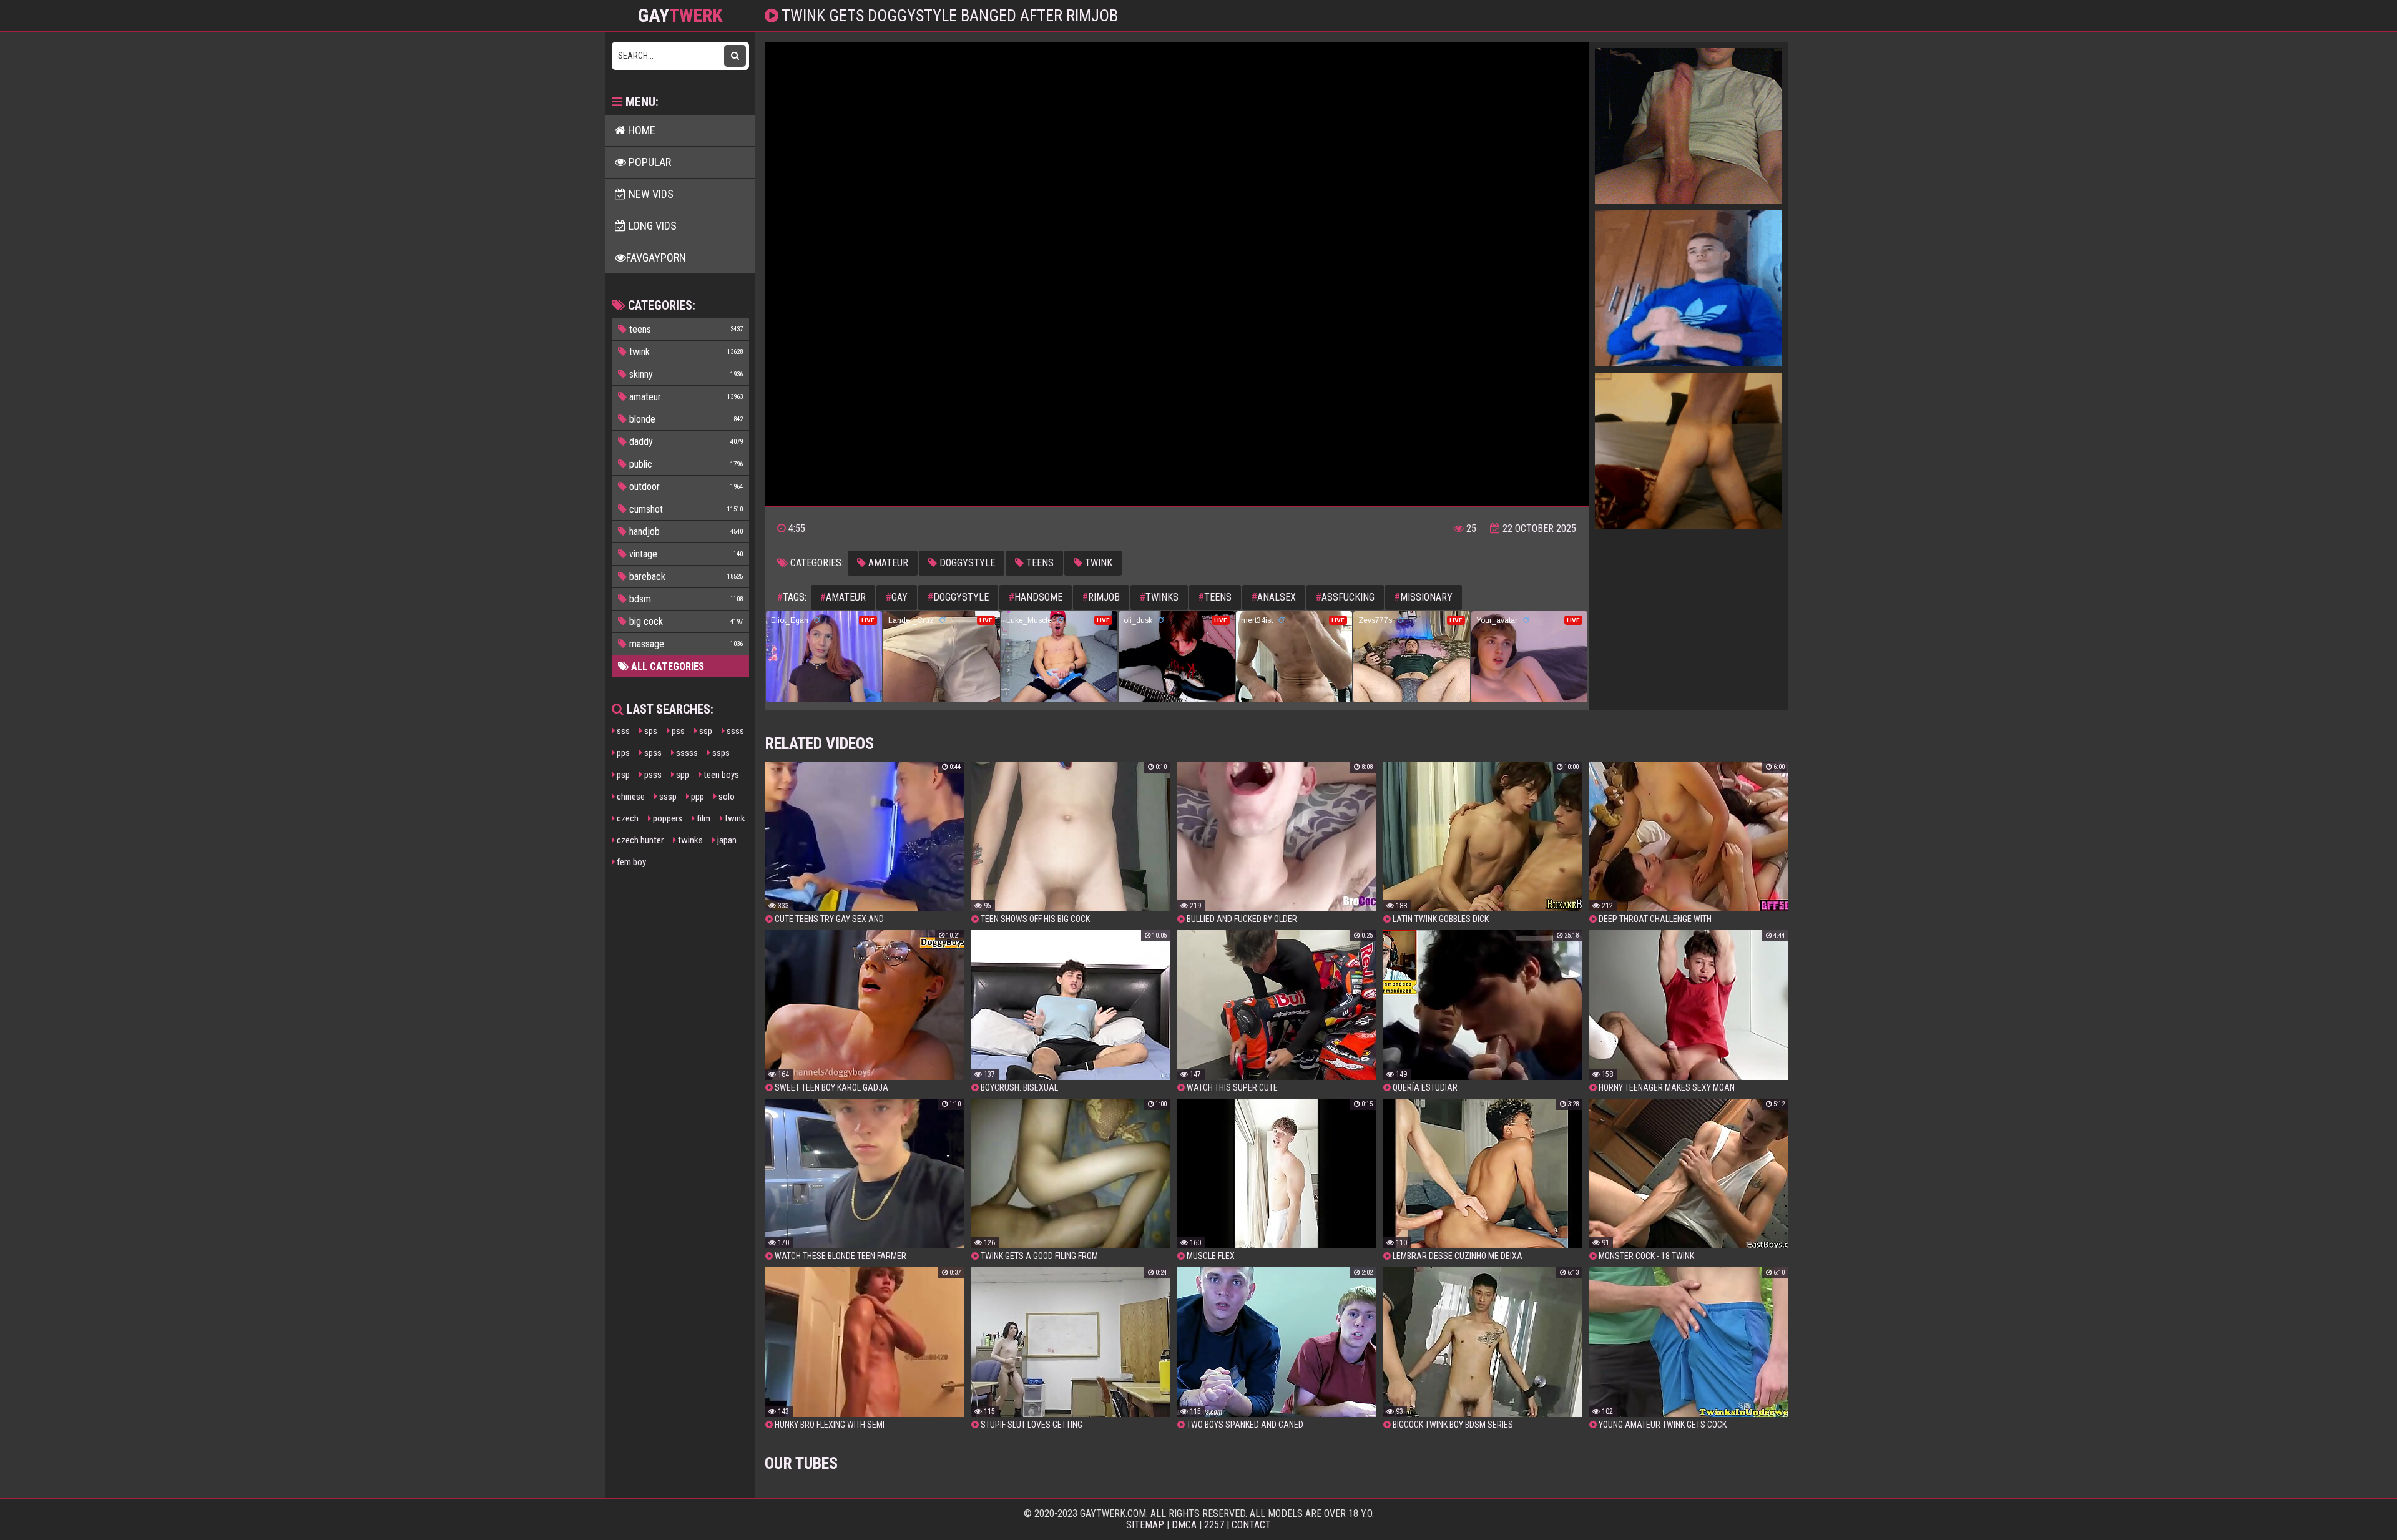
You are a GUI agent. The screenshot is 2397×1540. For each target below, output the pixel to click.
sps (650, 731)
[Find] (735, 56)
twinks (689, 840)
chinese (630, 797)
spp (682, 775)
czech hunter (639, 840)
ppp (697, 797)
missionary (1424, 597)
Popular (649, 162)
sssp (667, 797)
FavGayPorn (656, 257)
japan (726, 840)
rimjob (1101, 597)
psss (652, 775)
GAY (680, 16)
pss (677, 731)
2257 (1214, 1525)
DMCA (1184, 1525)
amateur (887, 563)
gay (897, 597)
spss (652, 753)
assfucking (1345, 597)
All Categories (666, 666)
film (703, 818)
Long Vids (651, 226)
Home (640, 130)
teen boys (720, 775)
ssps (720, 753)
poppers (667, 818)
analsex (1274, 597)
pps (622, 753)
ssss (734, 731)
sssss (686, 753)
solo (726, 797)
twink (734, 818)
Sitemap (1145, 1525)
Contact (1251, 1525)
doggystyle (966, 563)
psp (622, 775)
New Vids (650, 194)
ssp (705, 731)
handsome (1036, 597)
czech (627, 818)
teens (1039, 563)
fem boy (630, 862)
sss (622, 731)
